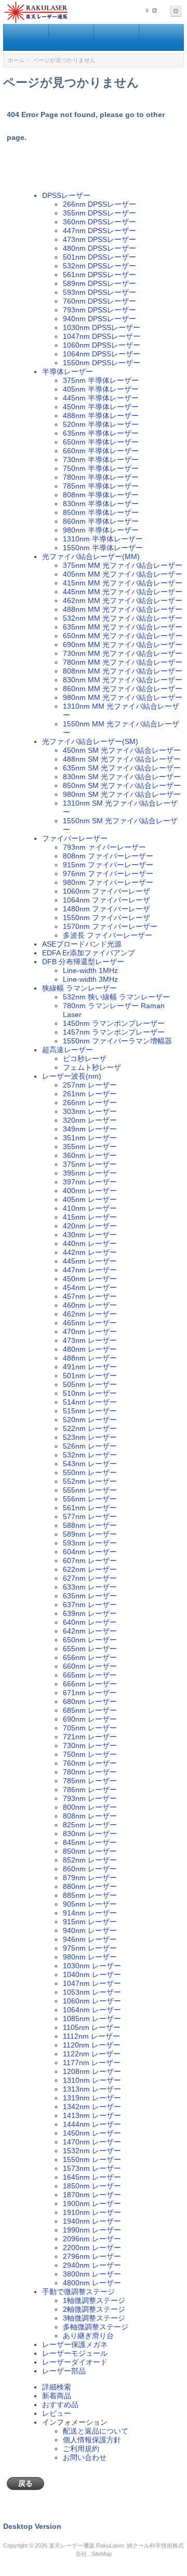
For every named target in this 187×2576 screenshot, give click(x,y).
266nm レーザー (90, 1103)
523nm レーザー (90, 1437)
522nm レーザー (90, 1428)
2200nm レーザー (92, 2248)
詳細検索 (57, 2387)
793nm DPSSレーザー (99, 310)
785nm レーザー (90, 1781)
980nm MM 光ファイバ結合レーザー (123, 697)
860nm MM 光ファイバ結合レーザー (123, 689)
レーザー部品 (64, 2371)
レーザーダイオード (75, 2362)
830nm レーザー (90, 1834)
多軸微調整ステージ (96, 2327)
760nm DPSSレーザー (99, 301)
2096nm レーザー (92, 2239)
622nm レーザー (90, 1569)
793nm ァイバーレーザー (104, 847)
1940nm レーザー (92, 2221)
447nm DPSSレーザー (99, 231)
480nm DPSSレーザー (99, 248)
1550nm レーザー (92, 2159)
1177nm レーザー (92, 2063)
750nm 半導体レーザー (101, 468)
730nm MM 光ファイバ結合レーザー (123, 653)
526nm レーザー (90, 1446)
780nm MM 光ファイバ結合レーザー (123, 662)
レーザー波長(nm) (72, 1076)
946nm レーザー (90, 1939)
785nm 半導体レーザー (101, 486)
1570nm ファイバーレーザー (110, 926)
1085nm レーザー (92, 2019)
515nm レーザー (90, 1411)
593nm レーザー (90, 1543)
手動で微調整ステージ (78, 2292)
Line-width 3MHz (90, 979)
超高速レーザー (68, 1050)
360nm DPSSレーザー (99, 222)
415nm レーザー (90, 1217)
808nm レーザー (90, 1816)
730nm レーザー (90, 1745)
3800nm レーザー (92, 2274)
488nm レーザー (90, 1358)
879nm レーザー (90, 1878)
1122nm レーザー (92, 2054)
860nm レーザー (90, 1869)
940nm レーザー (90, 1930)
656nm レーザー (90, 1657)
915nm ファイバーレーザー (108, 865)
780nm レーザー (90, 1772)
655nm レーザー (90, 1649)
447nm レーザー (90, 1270)
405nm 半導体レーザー (101, 389)
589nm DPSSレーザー (99, 283)
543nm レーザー (90, 1464)
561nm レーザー (90, 1508)
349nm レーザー (90, 1129)
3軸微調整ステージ (94, 2318)
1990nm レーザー (92, 2230)
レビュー (57, 2413)
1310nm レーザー (92, 2080)
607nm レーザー (90, 1561)
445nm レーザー (90, 1261)
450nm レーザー (90, 1279)
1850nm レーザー (92, 2186)
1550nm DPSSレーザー (102, 363)
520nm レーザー (90, 1420)
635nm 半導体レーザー (101, 433)
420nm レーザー (90, 1226)
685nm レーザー (90, 1710)
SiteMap (102, 2554)
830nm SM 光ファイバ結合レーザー (122, 777)
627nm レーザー (90, 1578)
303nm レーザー (90, 1111)
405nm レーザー (90, 1199)
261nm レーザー (90, 1094)
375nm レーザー (90, 1164)
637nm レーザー (90, 1605)
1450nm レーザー (92, 2133)
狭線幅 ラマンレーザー (79, 988)
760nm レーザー (90, 1763)
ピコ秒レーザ (85, 1058)
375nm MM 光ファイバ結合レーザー (123, 565)
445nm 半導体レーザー (101, 398)
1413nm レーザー (92, 2115)
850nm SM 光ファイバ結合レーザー (122, 785)
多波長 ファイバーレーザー (108, 935)
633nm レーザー (90, 1587)
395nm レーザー (90, 1173)
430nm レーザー (90, 1235)
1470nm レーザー (92, 2142)
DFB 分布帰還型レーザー (83, 962)
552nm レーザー (90, 1481)
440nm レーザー (90, 1243)
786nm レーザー (90, 1790)
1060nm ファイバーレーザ (106, 891)
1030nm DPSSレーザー (102, 327)
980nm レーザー (90, 1957)
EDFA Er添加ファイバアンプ (89, 953)
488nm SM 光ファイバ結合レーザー (122, 759)
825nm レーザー (90, 1825)
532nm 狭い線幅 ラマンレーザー (116, 997)
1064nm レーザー (92, 2010)
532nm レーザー (90, 1455)
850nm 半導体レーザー (101, 512)
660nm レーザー (90, 1666)
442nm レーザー (90, 1252)
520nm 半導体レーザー (101, 424)
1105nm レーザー (92, 2027)
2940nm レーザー (92, 2265)
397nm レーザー (90, 1182)
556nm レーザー (90, 1499)
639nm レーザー (90, 1613)
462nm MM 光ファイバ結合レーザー (123, 600)
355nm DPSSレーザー (99, 213)
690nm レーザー (90, 1719)
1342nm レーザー (92, 2107)
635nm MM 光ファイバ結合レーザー (123, 627)
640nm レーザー (90, 1622)
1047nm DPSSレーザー (102, 336)
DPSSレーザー (66, 195)
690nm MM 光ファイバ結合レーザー (123, 645)
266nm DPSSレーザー (99, 204)
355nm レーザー (90, 1147)
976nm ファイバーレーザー (108, 874)
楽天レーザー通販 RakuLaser (86, 2545)
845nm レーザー (90, 1842)
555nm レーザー (90, 1490)
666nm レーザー (90, 1684)
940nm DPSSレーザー (99, 319)
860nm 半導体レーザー (101, 521)
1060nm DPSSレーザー (102, 345)
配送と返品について (96, 2431)
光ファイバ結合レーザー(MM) (91, 556)
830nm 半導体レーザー (101, 504)
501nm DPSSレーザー (99, 257)
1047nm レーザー (92, 1983)
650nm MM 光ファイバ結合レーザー (123, 636)
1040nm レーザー (92, 1974)
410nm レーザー (90, 1208)
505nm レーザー (90, 1384)
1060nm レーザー (92, 2001)
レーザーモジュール (75, 2353)
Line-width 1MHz (90, 970)
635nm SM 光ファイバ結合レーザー (122, 768)
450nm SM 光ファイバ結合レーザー (122, 750)
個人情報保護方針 (92, 2440)
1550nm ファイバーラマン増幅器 (117, 1041)
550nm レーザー (90, 1472)
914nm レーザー (90, 1913)
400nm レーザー (90, 1191)
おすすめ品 (60, 2405)
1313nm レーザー (92, 2089)
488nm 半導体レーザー (101, 416)
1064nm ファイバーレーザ (106, 900)
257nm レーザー (90, 1085)
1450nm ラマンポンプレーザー (114, 1023)
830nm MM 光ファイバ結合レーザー (123, 680)
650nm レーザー (90, 1640)
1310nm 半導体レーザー (103, 539)
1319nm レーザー (92, 2098)
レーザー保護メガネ (75, 2344)
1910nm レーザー (92, 2212)
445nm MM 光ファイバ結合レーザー (123, 592)
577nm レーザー (90, 1516)
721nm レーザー (90, 1737)
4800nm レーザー (92, 2283)
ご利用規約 (81, 2449)
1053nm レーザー (92, 1992)
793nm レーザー (90, 1798)
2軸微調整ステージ (94, 2309)
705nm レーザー (90, 1728)
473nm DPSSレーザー (99, 239)
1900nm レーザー (92, 2203)
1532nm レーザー (92, 2151)
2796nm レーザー (92, 2256)
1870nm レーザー (92, 2195)
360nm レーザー (90, 1155)
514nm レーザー (90, 1402)
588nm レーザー (90, 1525)
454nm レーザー (90, 1287)
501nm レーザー (90, 1376)
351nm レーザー (90, 1138)
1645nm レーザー (92, 2177)
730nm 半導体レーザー (101, 460)
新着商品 (57, 2396)
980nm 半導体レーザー (101, 530)
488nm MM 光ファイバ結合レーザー (123, 609)
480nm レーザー (90, 1349)
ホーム (16, 60)
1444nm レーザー (92, 2124)
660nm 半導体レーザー (101, 451)
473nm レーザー (90, 1340)
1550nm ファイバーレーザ (106, 918)
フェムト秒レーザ (92, 1067)
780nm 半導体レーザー (101, 477)
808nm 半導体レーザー (101, 495)
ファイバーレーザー (75, 838)
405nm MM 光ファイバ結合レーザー (123, 574)
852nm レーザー (90, 1860)
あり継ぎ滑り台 (88, 2336)
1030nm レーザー (92, 1966)
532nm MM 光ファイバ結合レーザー (123, 618)
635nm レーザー (90, 1596)
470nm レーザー (90, 1332)
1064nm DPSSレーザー (102, 354)
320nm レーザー (90, 1120)
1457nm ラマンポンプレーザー (114, 1032)
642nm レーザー (90, 1631)
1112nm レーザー (91, 2036)
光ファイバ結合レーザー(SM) (90, 741)
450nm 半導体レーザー (101, 407)
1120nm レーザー (92, 2045)
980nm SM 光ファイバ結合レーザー (122, 794)
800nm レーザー (90, 1807)
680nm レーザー (90, 1701)
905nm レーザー (90, 1904)
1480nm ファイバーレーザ (106, 909)
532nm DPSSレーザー (99, 266)
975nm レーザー (90, 1948)
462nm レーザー (90, 1314)
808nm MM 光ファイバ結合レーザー (123, 671)
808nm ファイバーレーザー (108, 856)
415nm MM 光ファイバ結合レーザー (123, 583)
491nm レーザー (90, 1367)
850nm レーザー (90, 1851)
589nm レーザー (90, 1534)
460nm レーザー (90, 1305)
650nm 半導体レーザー (101, 442)
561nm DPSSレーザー (99, 275)
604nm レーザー (90, 1552)
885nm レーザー (90, 1895)
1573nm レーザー (92, 2168)
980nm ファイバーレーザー (108, 882)
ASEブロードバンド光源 (82, 944)
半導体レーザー (68, 371)
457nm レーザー (90, 1296)
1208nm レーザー (92, 2071)
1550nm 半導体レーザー (103, 548)
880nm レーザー (90, 1886)
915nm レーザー (90, 1922)
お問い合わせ (85, 2457)
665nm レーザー (90, 1675)
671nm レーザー (90, 1693)
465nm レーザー (90, 1323)
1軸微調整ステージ (94, 2300)
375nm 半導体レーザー (101, 380)
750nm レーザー (90, 1754)
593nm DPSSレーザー (99, 292)
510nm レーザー (90, 1393)
